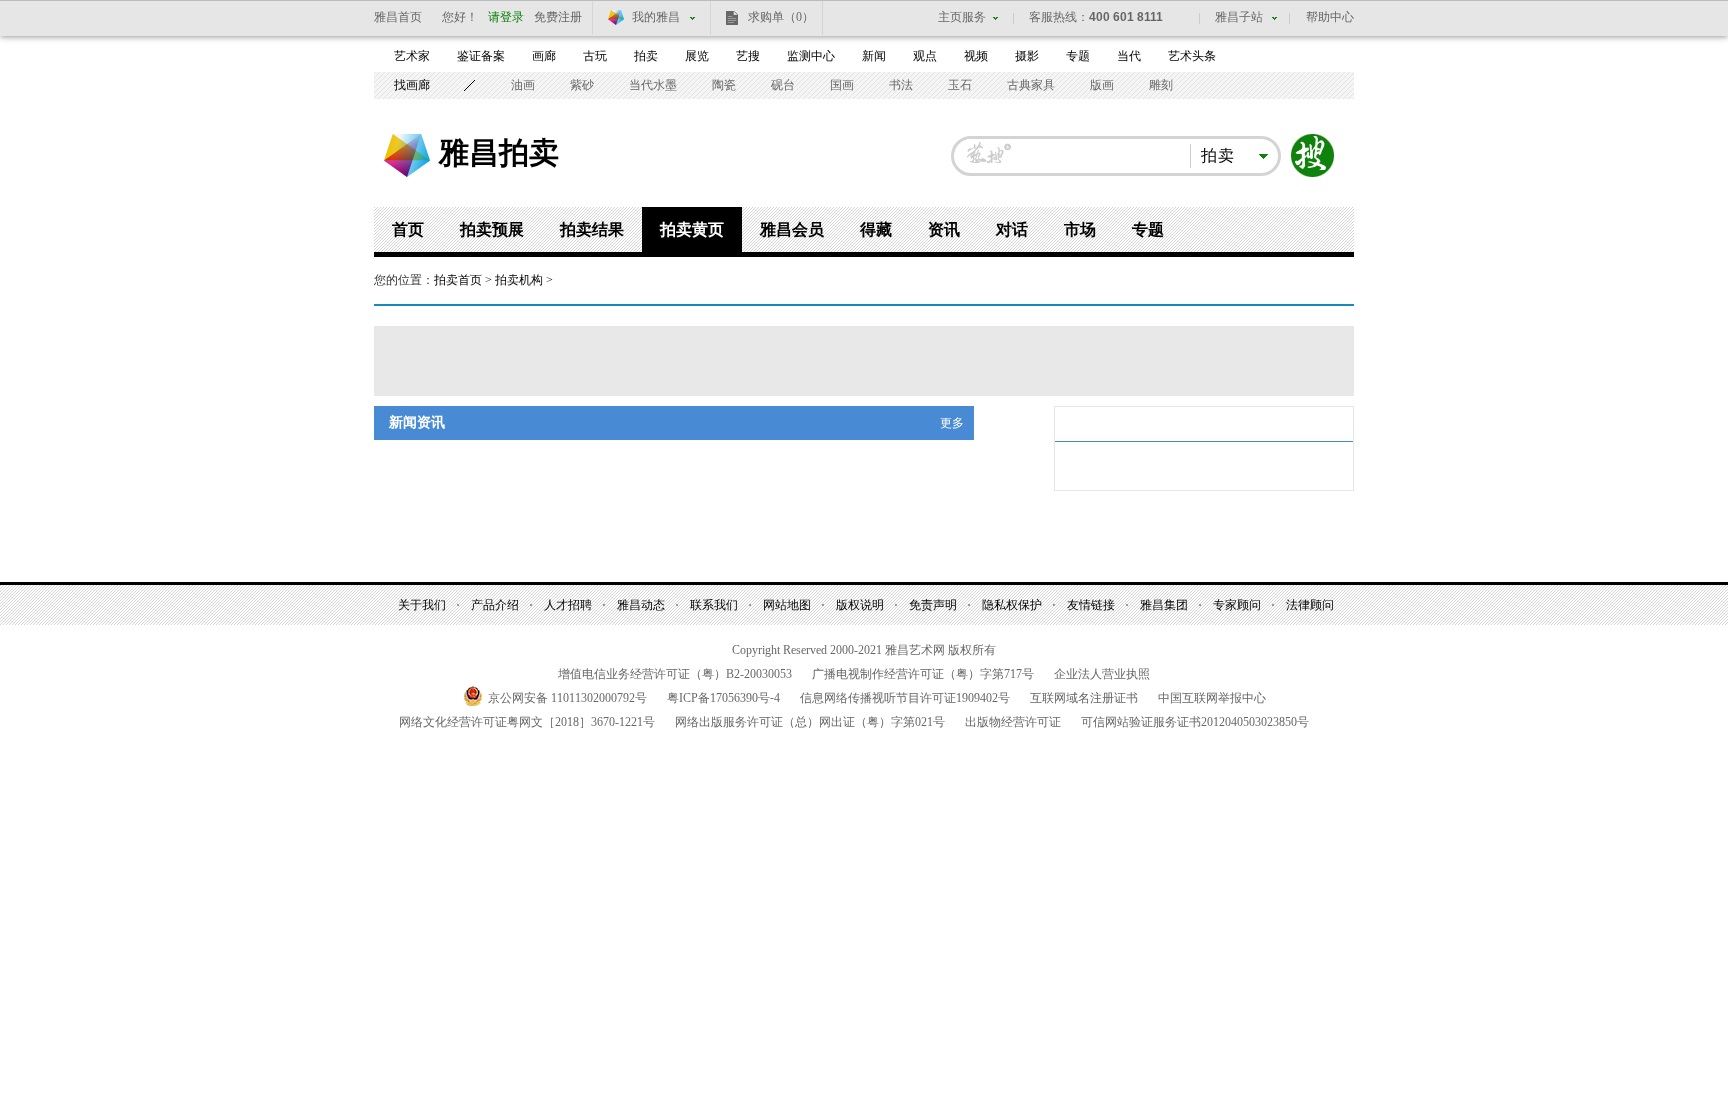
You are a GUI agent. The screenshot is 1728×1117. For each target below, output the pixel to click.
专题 (1078, 56)
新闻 (874, 56)
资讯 (944, 229)
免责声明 (933, 605)
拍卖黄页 (692, 229)
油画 (523, 85)
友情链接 (1091, 605)
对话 (1012, 229)
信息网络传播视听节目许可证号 (905, 698)
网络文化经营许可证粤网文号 (527, 722)
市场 (1080, 229)
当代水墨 (653, 85)
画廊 (544, 56)
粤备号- (723, 698)
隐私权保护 (1012, 605)
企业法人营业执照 (1102, 674)
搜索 (1313, 156)
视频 (976, 56)
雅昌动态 (641, 605)
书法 (901, 85)
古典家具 (1031, 85)
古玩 (595, 56)
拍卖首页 (458, 280)
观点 (925, 56)
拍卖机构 (519, 280)
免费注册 (558, 17)
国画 (842, 85)
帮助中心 (1330, 17)
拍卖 (646, 56)
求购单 (781, 17)
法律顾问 (1310, 605)
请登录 (506, 17)
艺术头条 (1192, 56)
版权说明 (860, 605)
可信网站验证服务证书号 (1195, 722)
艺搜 (748, 56)
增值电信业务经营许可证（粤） (675, 674)
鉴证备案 (481, 56)
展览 (697, 56)
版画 (1102, 85)
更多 (952, 423)
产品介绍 (495, 605)
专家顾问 (1237, 605)
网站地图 (787, 605)
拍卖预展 (492, 229)
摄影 (1027, 56)
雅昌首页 (398, 17)
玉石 (960, 85)
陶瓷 (724, 85)
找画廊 (412, 85)
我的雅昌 (656, 17)
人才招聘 (568, 605)
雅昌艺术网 (407, 155)
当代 (1129, 56)
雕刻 (1161, 85)
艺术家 (412, 56)
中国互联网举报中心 (1212, 698)
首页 (408, 229)
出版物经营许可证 (1013, 722)
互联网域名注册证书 (1084, 698)
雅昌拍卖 (499, 152)
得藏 (876, 229)
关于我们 (422, 605)
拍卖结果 (592, 229)
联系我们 (714, 605)
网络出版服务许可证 (810, 722)
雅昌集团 (1164, 605)
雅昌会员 (792, 229)
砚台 (783, 85)
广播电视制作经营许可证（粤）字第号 (923, 674)
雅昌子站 (1239, 17)
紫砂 (582, 85)
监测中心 (811, 56)
